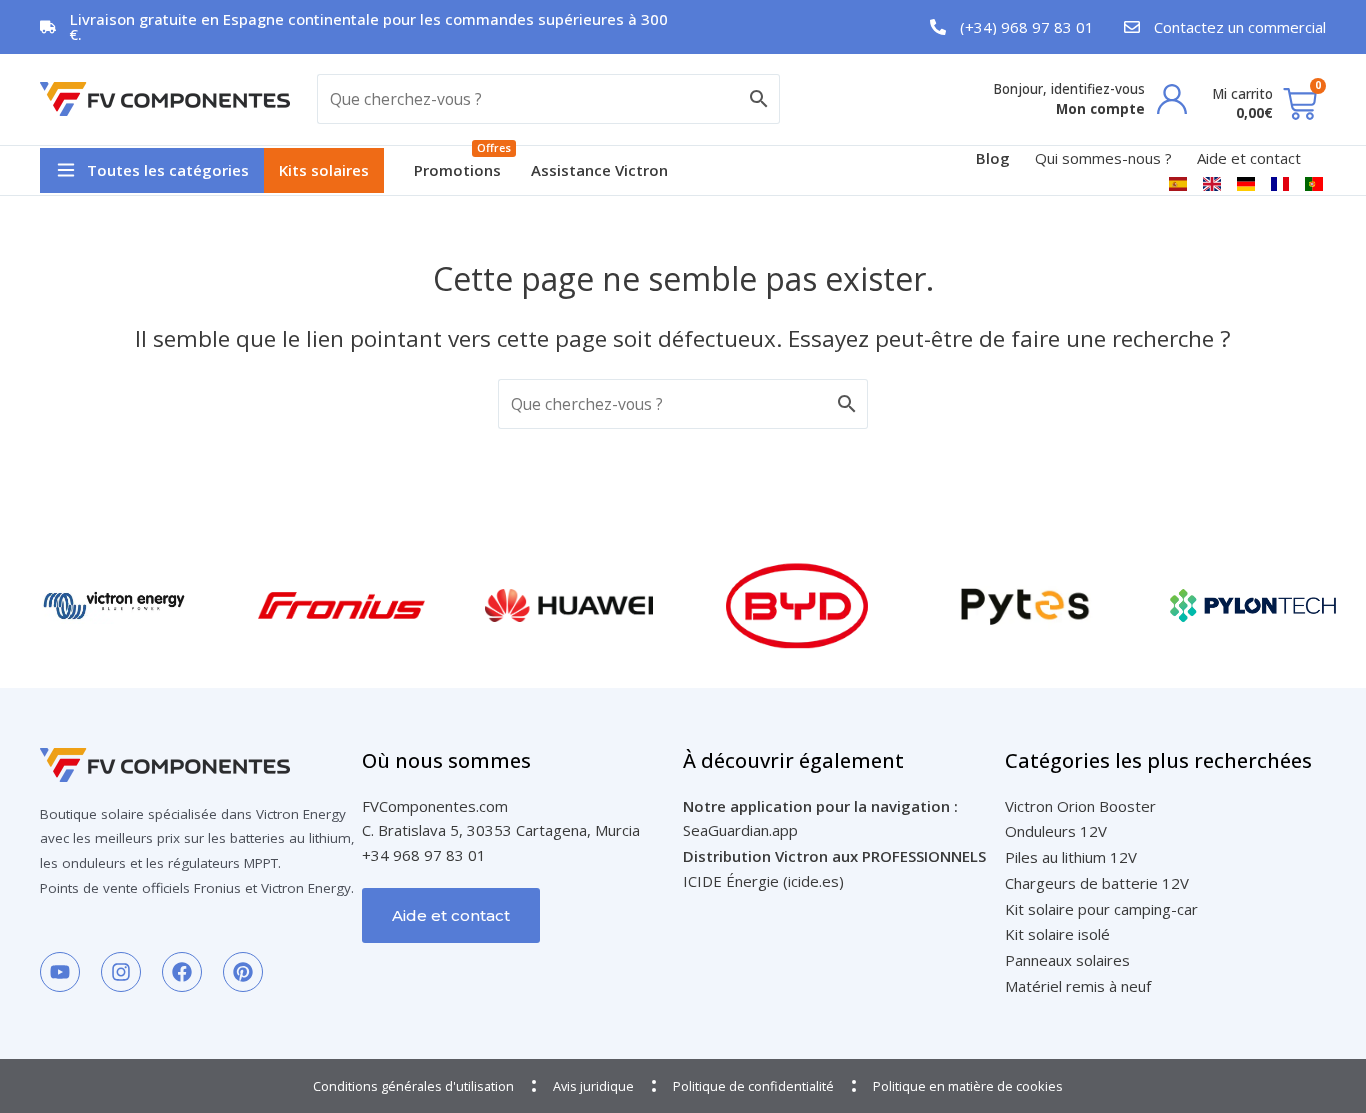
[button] (152, 170)
